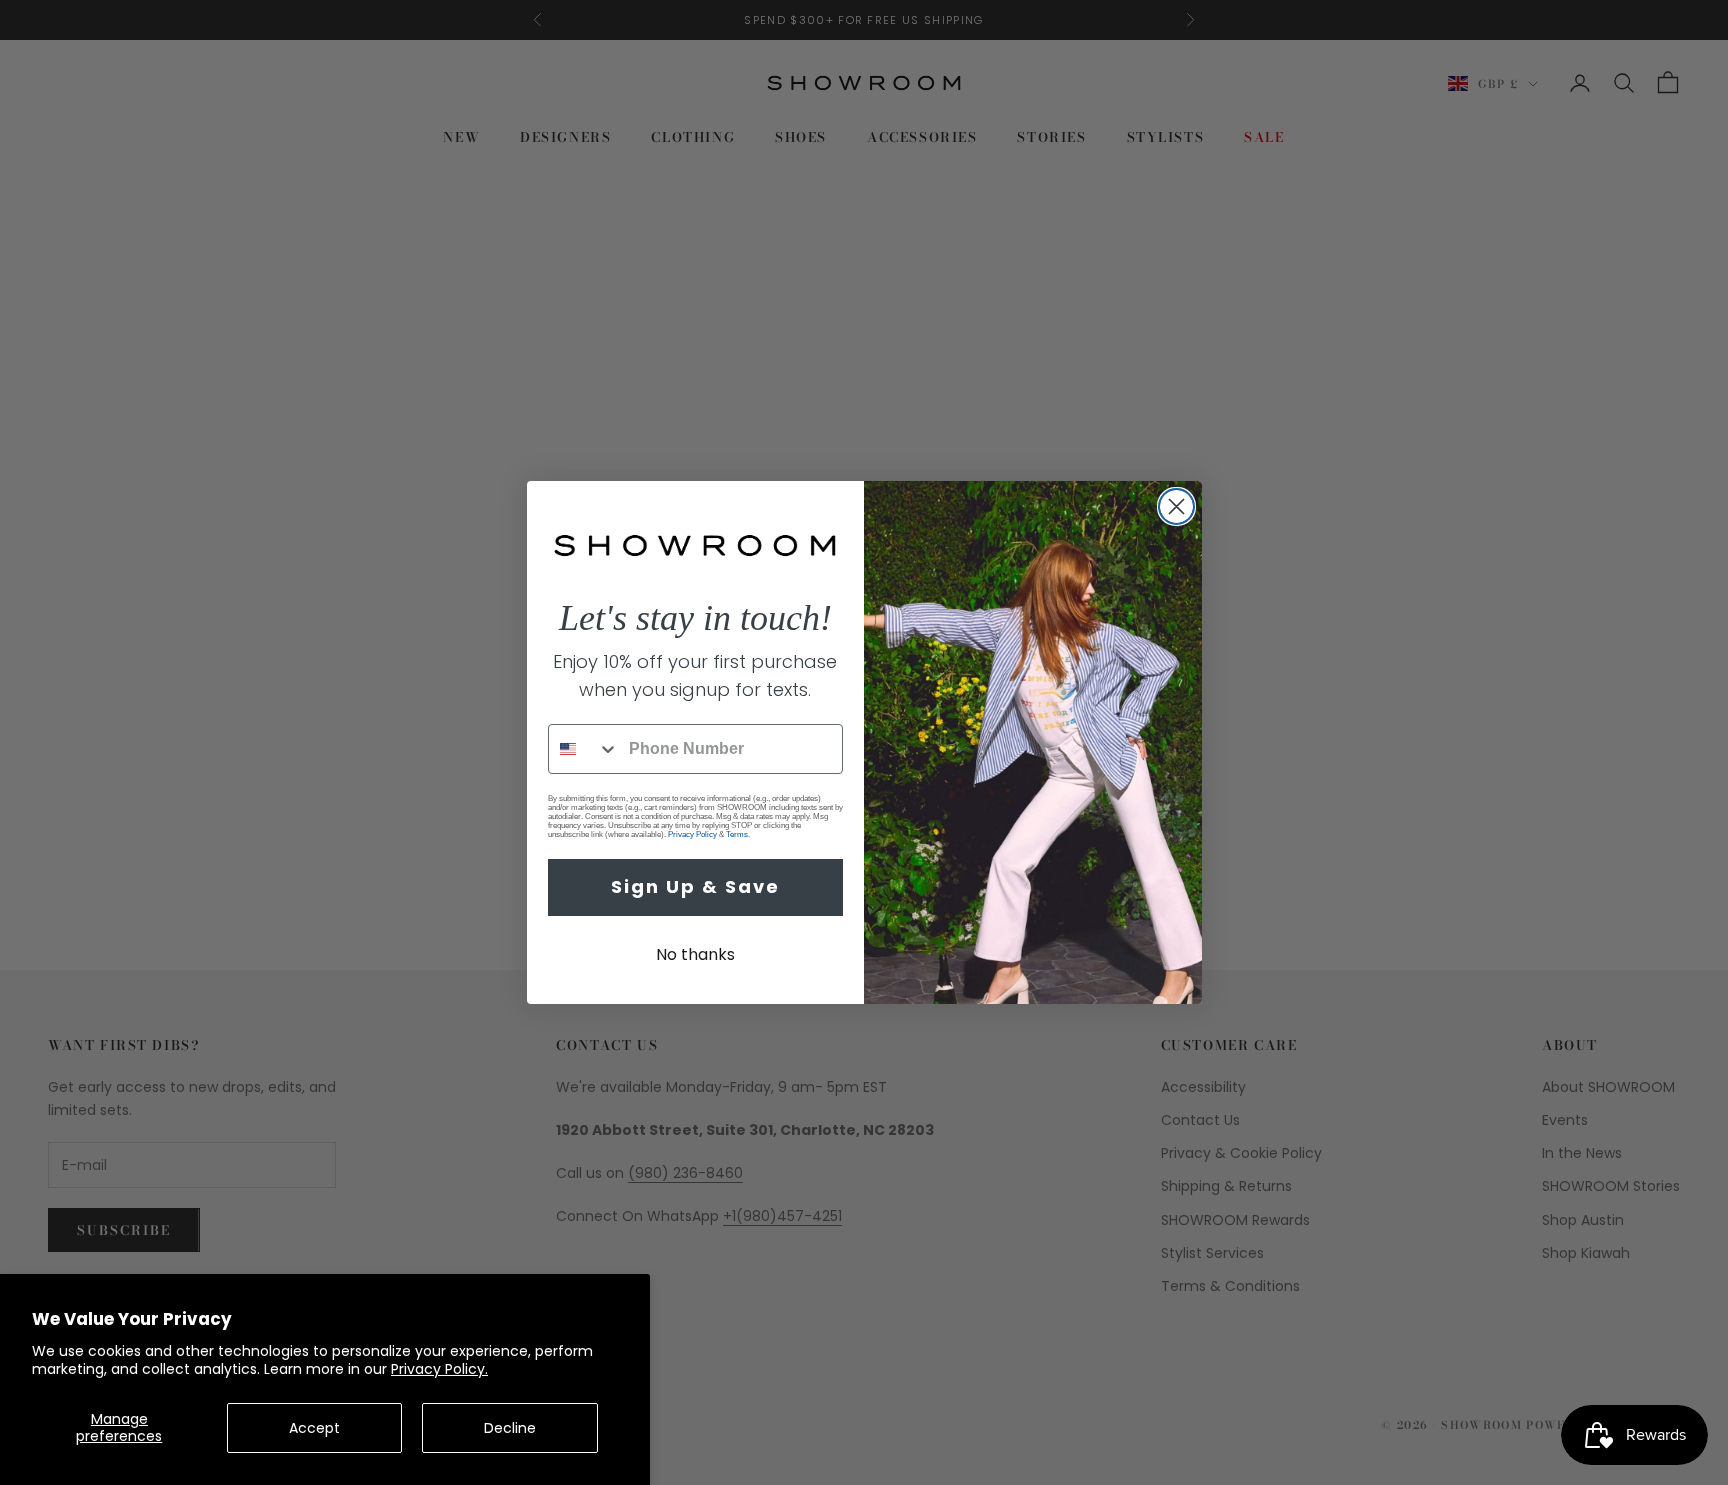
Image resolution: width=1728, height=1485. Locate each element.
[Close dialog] (1176, 506)
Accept (314, 1428)
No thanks (695, 954)
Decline (510, 1428)
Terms (737, 834)
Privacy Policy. (439, 1369)
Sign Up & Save (695, 886)
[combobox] (584, 749)
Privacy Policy (692, 834)
